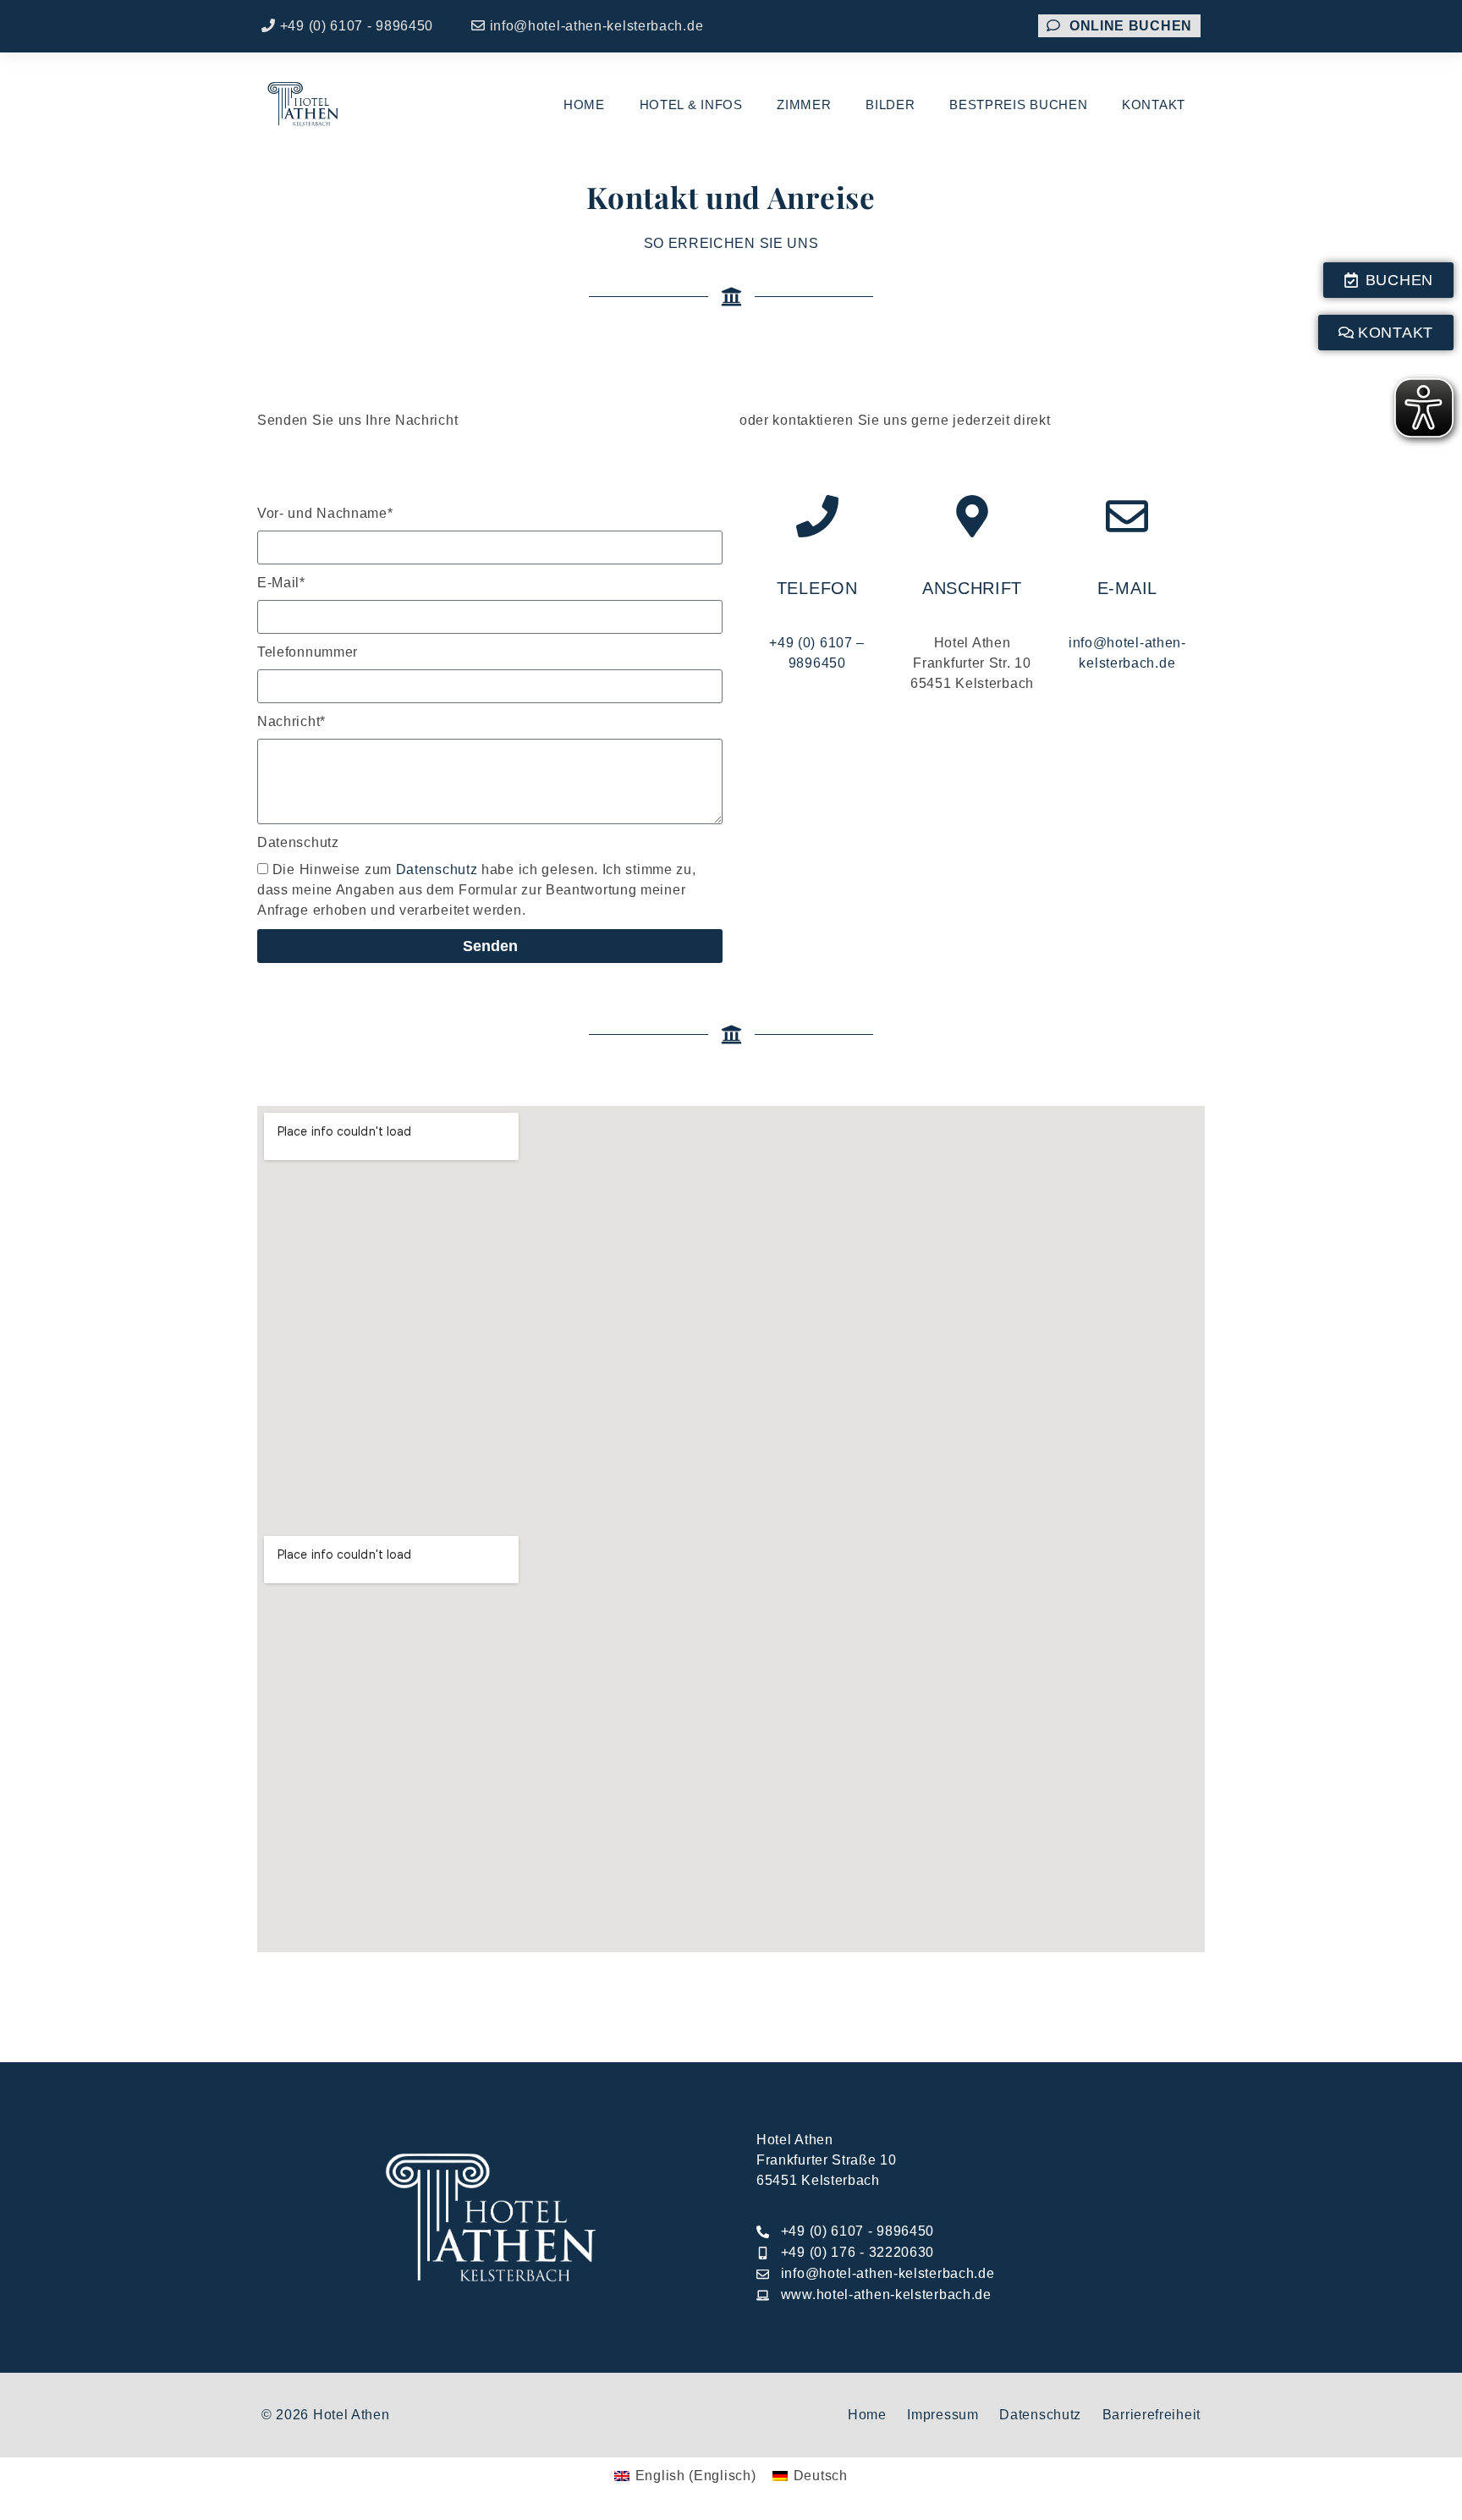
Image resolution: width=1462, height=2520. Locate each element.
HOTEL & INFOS (691, 105)
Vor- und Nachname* (325, 513)
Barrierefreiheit (1151, 2415)
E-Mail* (281, 583)
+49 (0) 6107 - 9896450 (357, 26)
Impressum (943, 2415)
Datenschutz (298, 842)
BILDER (890, 105)
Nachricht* (291, 721)
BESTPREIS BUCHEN (1018, 105)
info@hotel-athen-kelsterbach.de (596, 26)
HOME (584, 105)
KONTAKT (1154, 105)
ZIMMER (804, 105)
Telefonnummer (308, 652)
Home (867, 2415)
